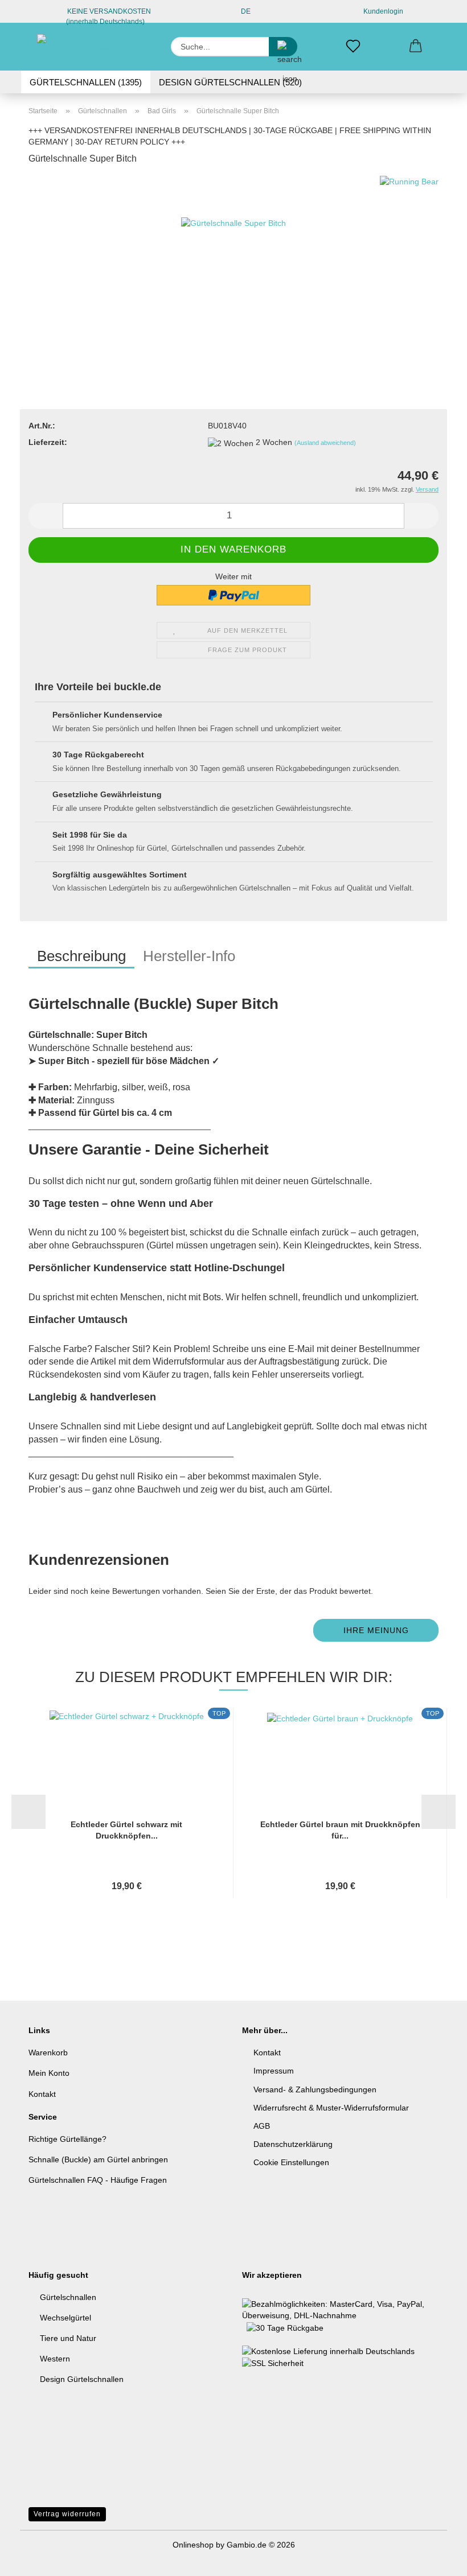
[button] (416, 47)
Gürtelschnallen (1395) (86, 82)
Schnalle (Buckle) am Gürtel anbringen (98, 2159)
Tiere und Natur (68, 2338)
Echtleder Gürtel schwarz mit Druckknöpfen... (126, 1830)
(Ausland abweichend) (325, 443)
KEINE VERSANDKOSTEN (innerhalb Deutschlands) (108, 15)
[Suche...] (283, 47)
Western (55, 2359)
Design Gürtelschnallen (82, 2379)
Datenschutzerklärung (293, 2144)
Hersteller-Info (189, 956)
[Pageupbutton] (436, 2559)
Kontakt (42, 2094)
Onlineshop (193, 2545)
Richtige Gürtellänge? (67, 2139)
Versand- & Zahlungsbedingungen (315, 2089)
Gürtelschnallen (68, 2297)
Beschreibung (81, 956)
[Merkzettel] (353, 47)
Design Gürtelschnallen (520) (230, 82)
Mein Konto (49, 2073)
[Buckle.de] (78, 47)
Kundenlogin (382, 11)
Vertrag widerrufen (67, 2514)
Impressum (274, 2071)
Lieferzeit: (48, 442)
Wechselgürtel (65, 2318)
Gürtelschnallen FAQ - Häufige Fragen (98, 2180)
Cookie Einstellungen (291, 2162)
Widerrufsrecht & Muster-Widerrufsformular (331, 2108)
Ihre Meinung (376, 1630)
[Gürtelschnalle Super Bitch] (233, 261)
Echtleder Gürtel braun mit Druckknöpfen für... (340, 1830)
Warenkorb (48, 2052)
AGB (262, 2126)
